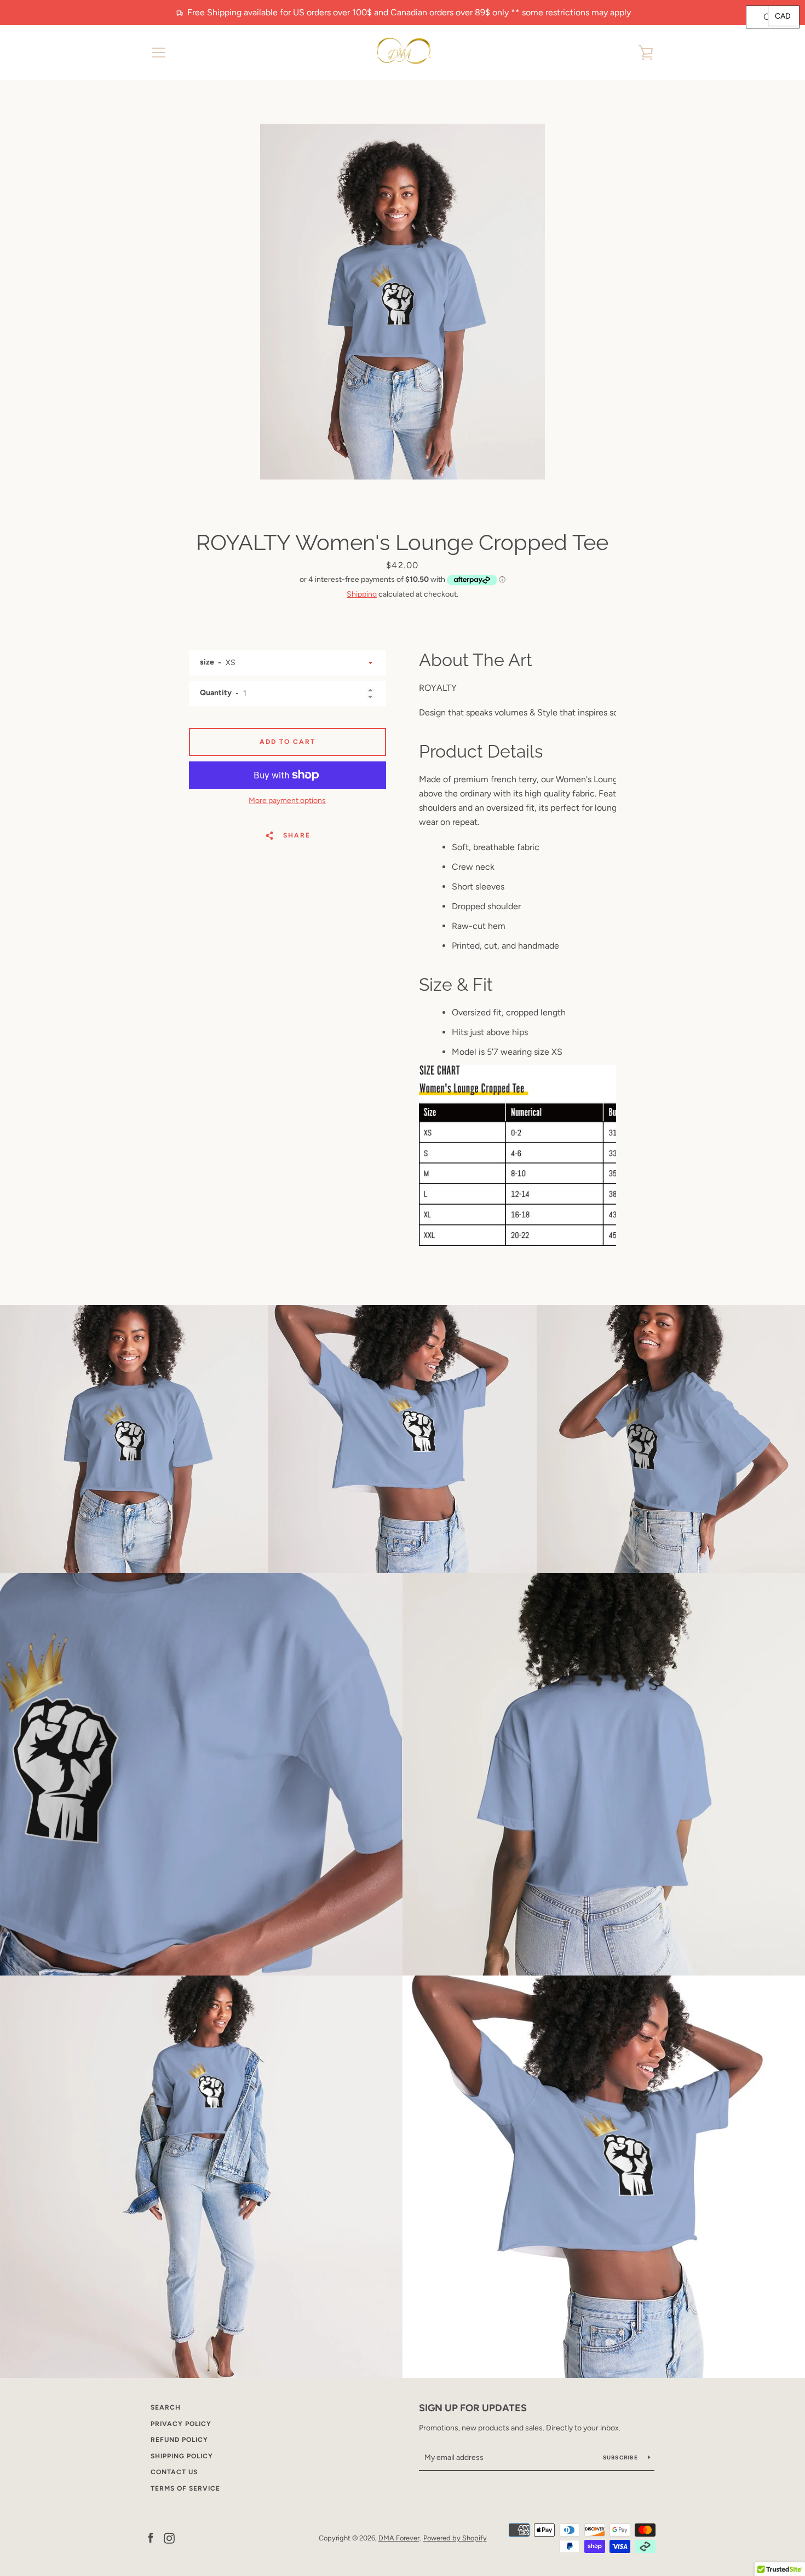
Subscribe (622, 2457)
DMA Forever (399, 2538)
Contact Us (174, 2472)
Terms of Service (185, 2488)
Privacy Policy (181, 2424)
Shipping (362, 594)
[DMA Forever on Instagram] (169, 2537)
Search (166, 2407)
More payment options (287, 801)
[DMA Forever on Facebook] (151, 2537)
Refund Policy (179, 2440)
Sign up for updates (473, 2408)
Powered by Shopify (455, 2538)
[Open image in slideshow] (403, 302)
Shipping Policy (182, 2456)
